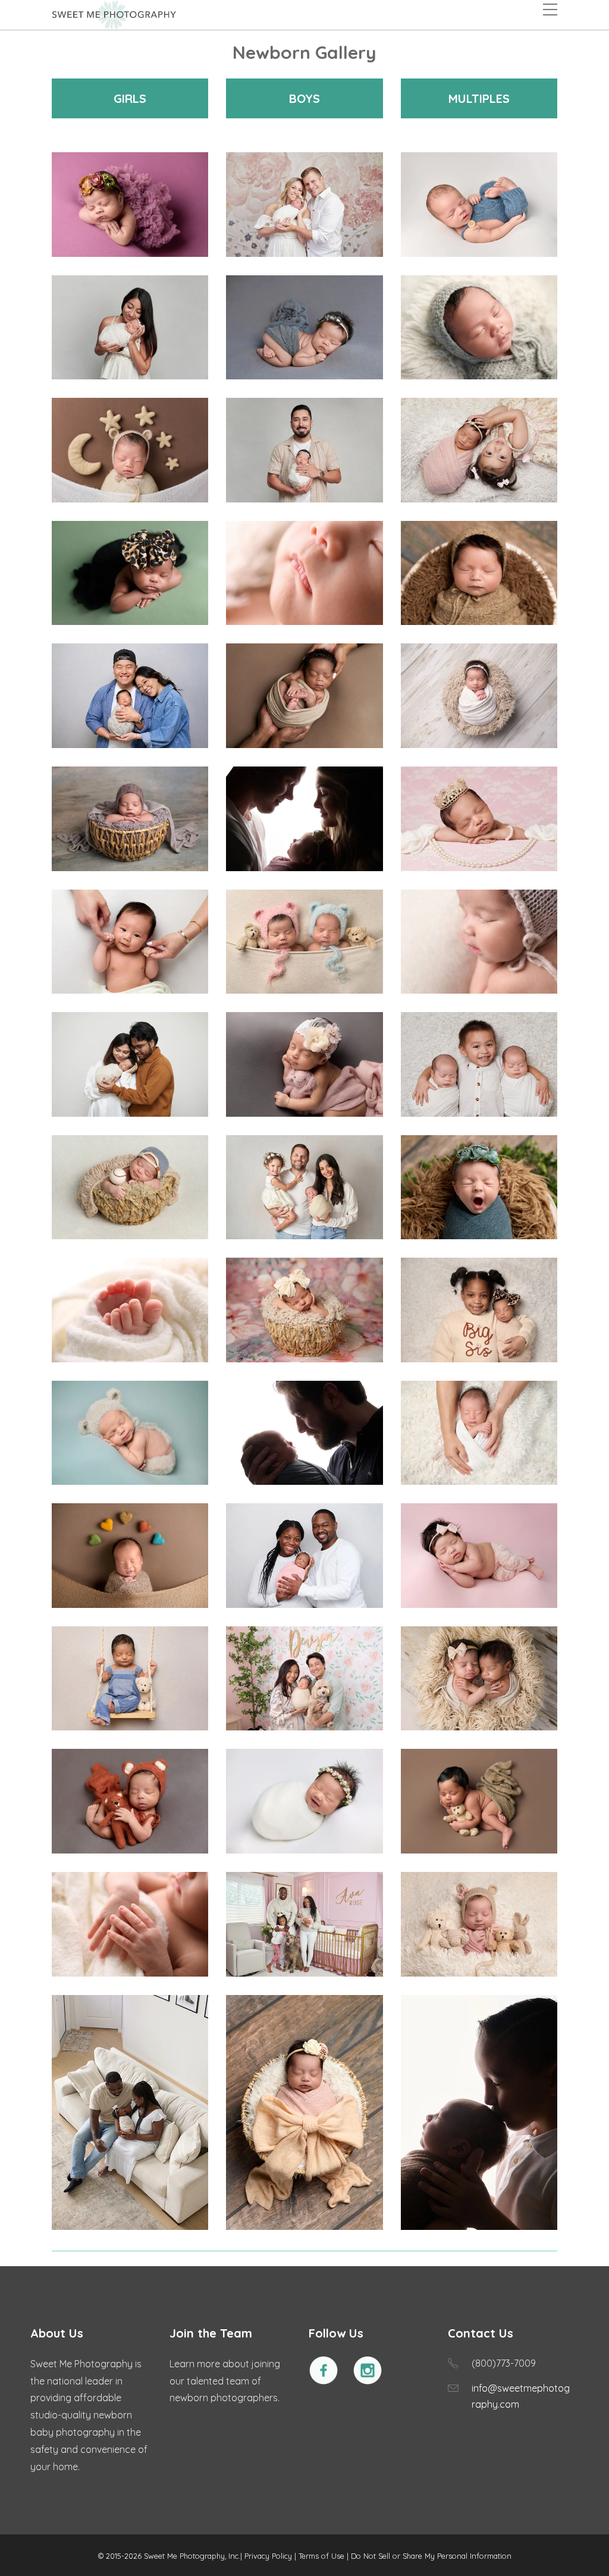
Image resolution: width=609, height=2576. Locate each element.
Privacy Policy (268, 2556)
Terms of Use (321, 2556)
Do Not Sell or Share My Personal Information (431, 2556)
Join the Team (211, 2333)
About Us (57, 2333)
